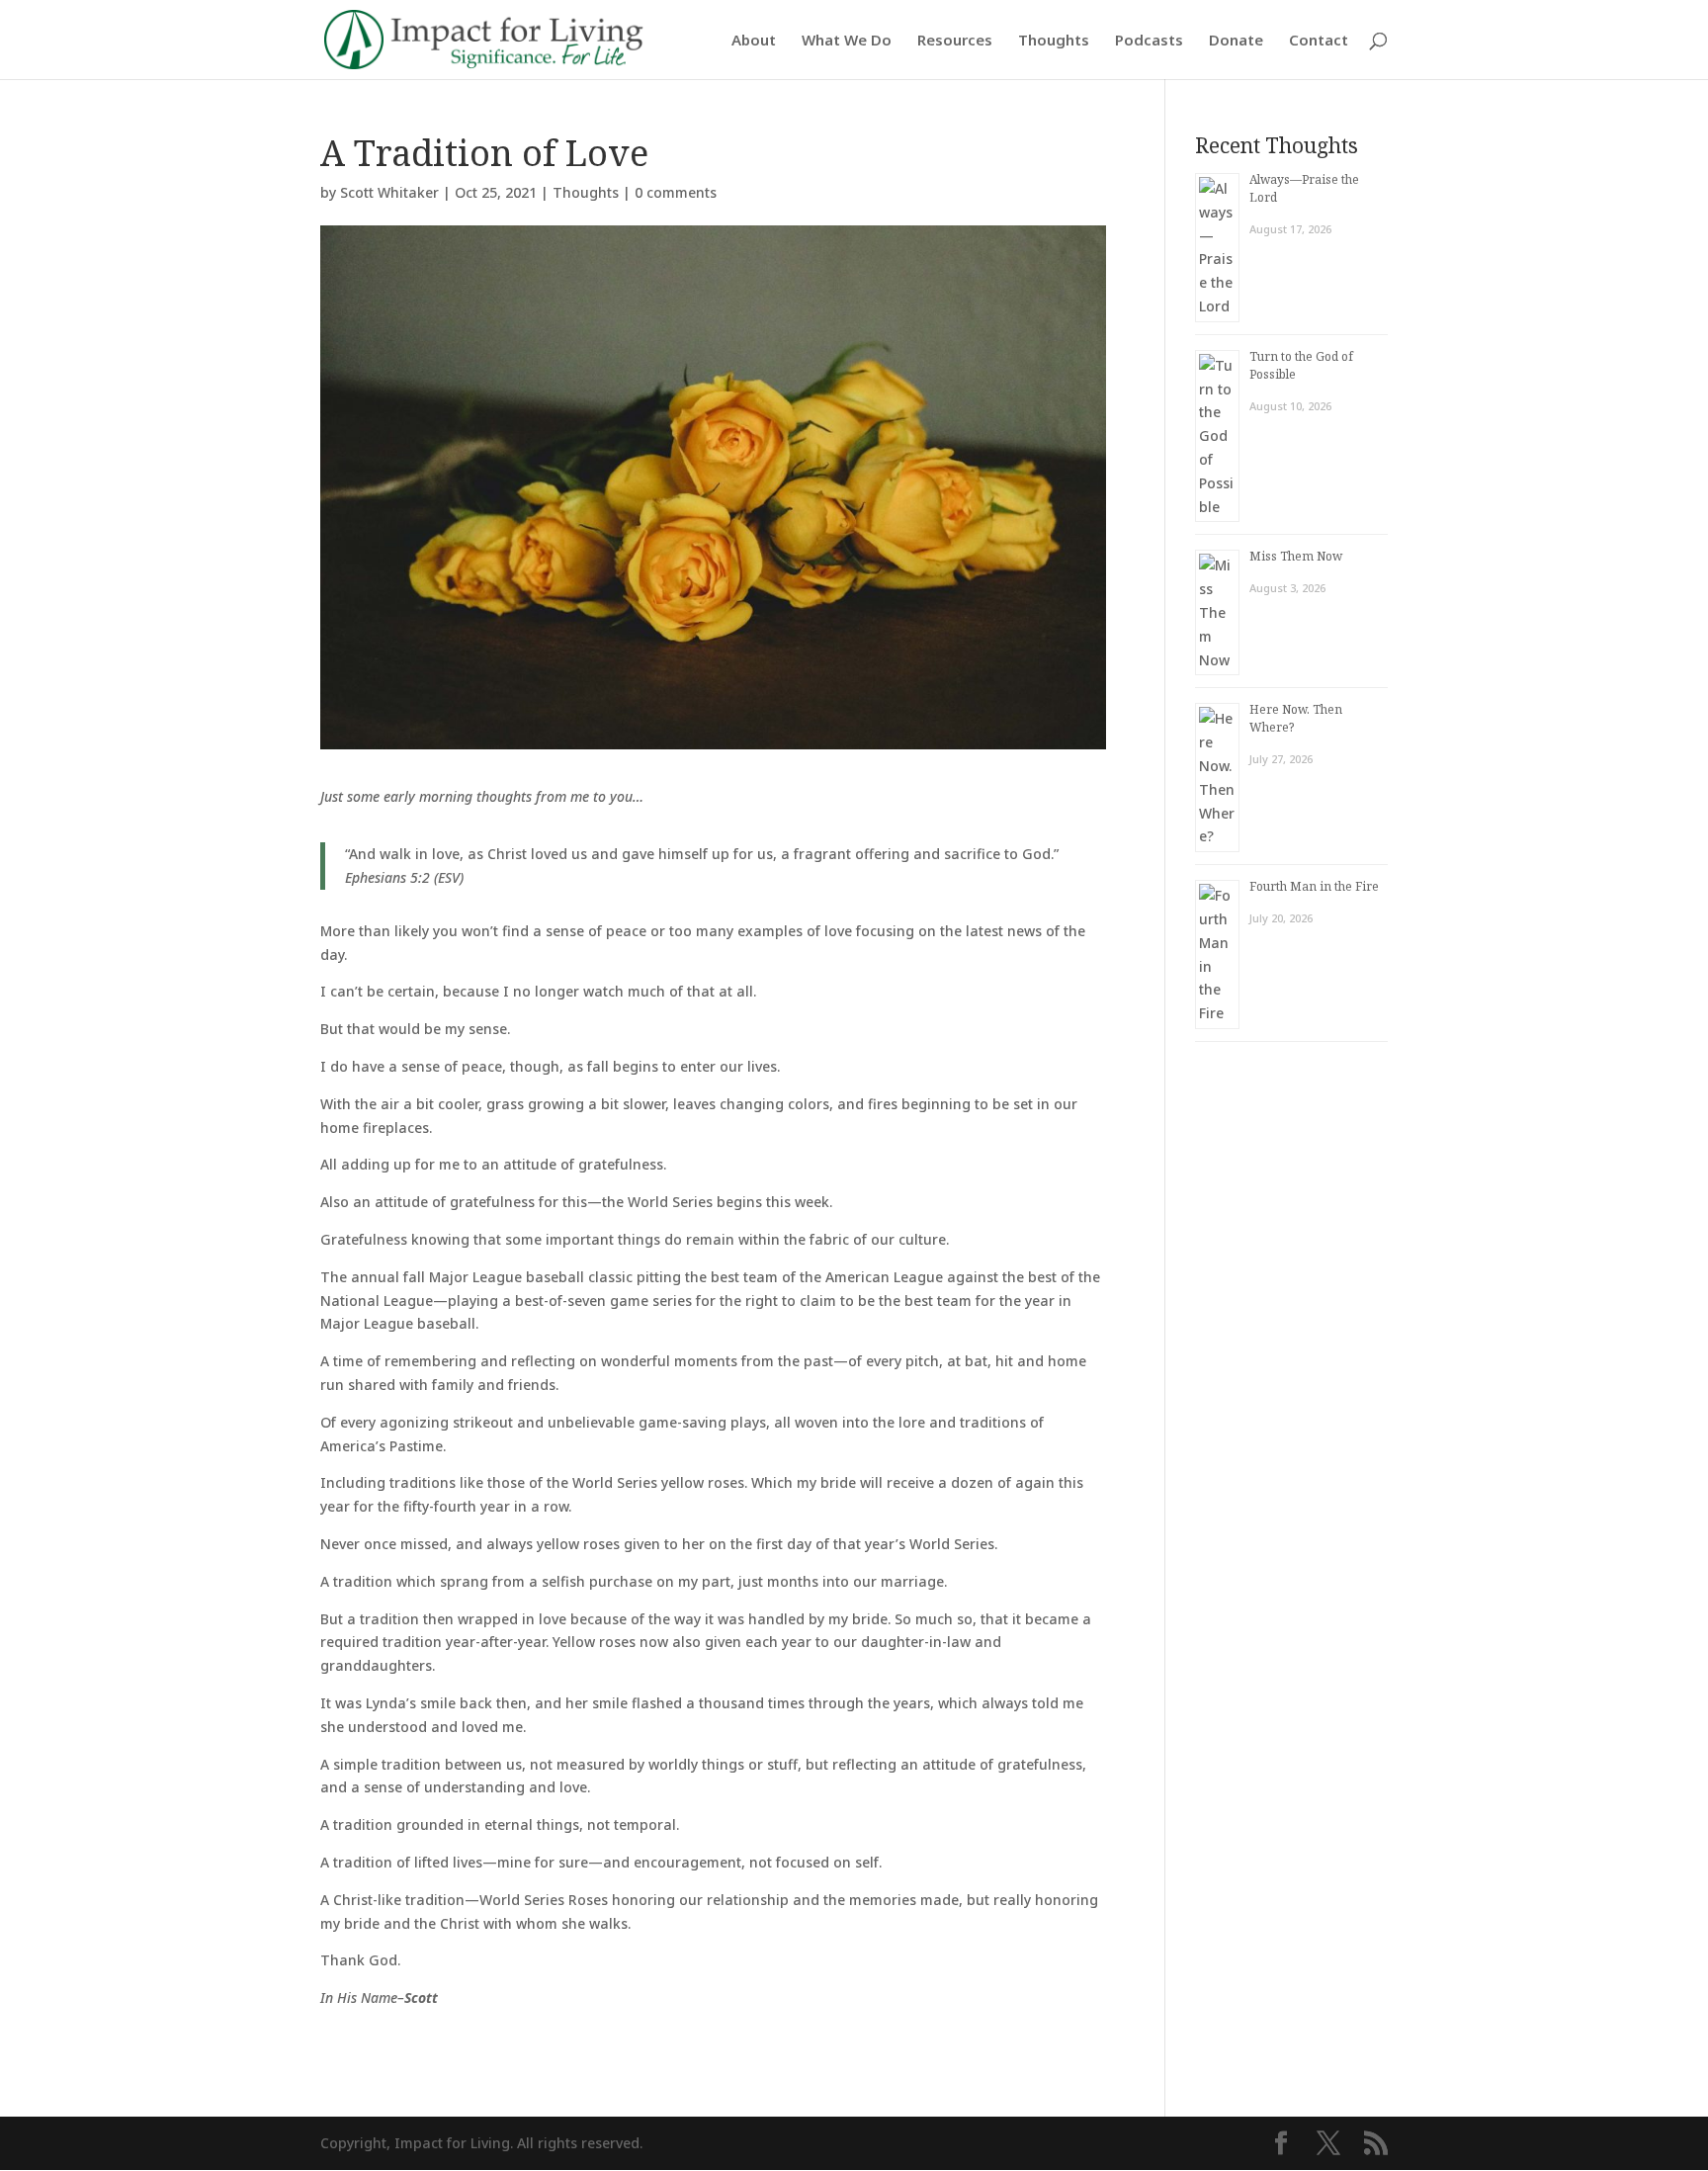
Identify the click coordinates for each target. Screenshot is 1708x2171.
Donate (1236, 41)
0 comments (676, 192)
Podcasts (1149, 41)
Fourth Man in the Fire (1314, 886)
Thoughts (1054, 41)
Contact (1319, 41)
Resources (955, 41)
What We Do (847, 41)
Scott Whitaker (389, 192)
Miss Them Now (1296, 556)
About (754, 41)
